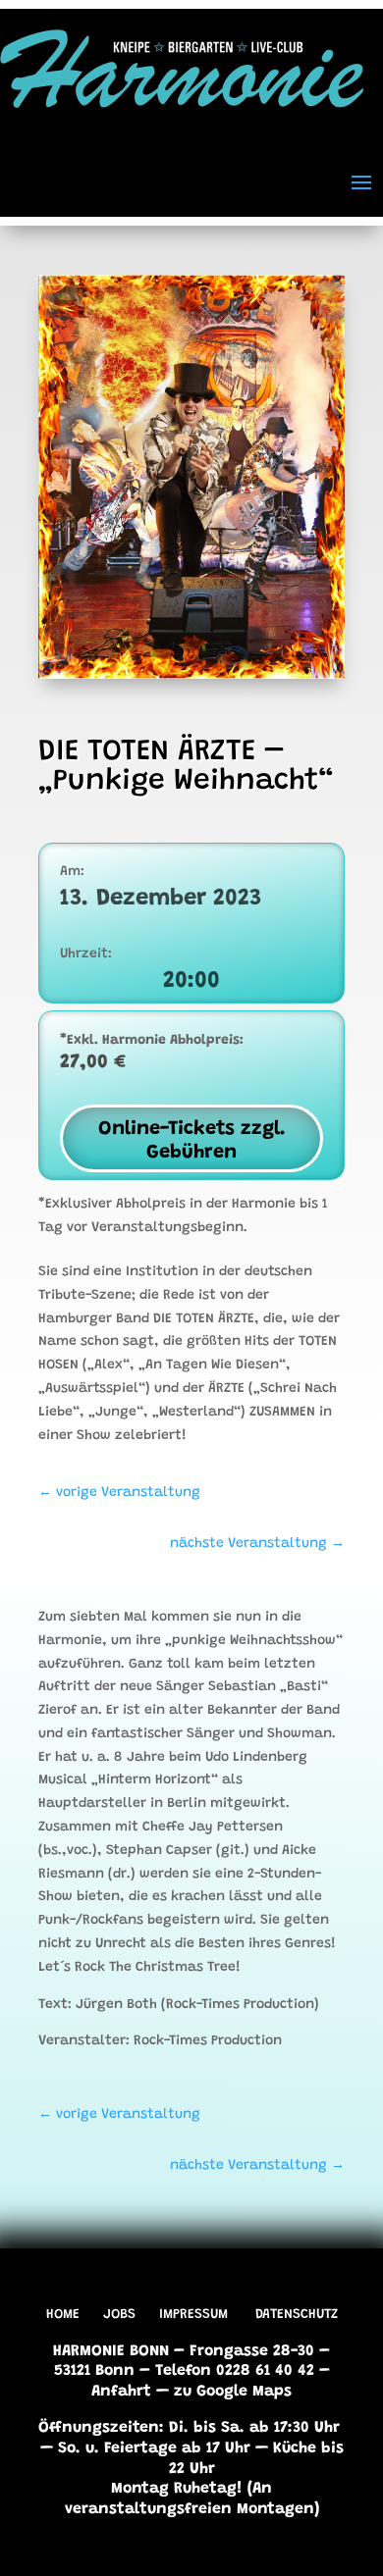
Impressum (193, 2315)
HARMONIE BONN (111, 2351)
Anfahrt (121, 2392)
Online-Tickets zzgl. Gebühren (192, 1141)
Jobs (119, 2315)
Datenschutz (297, 2315)
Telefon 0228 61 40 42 (235, 2371)
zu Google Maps (233, 2392)
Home (63, 2315)
